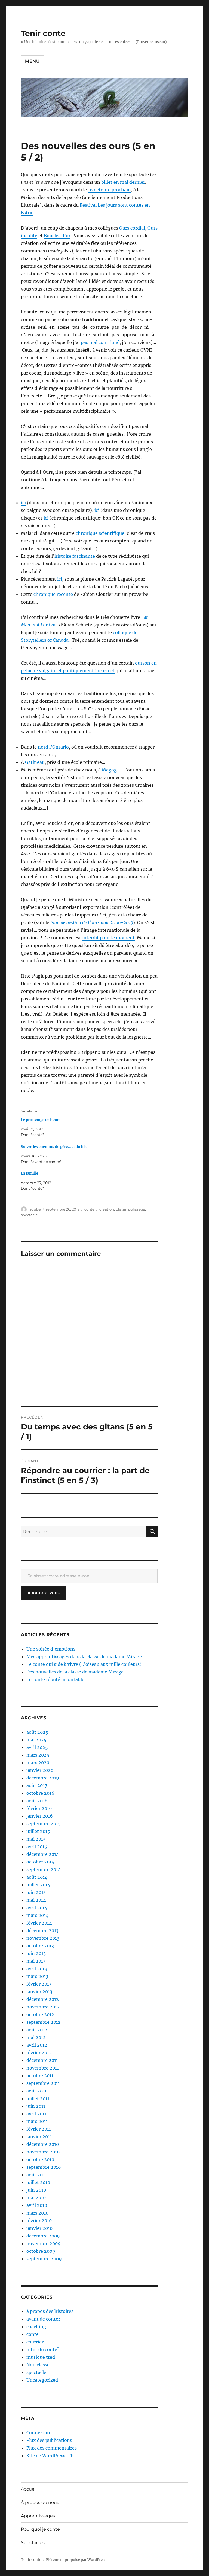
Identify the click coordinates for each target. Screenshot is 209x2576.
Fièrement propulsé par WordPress (76, 2560)
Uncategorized (42, 2380)
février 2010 (39, 2221)
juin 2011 (36, 2106)
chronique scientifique (100, 533)
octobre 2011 (40, 2076)
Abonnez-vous (44, 1593)
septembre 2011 (43, 2083)
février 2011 (39, 2129)
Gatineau (35, 762)
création (107, 1209)
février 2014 (39, 1923)
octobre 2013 (40, 1946)
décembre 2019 (43, 1778)
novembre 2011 (43, 2068)
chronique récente (54, 594)
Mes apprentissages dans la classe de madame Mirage (84, 1657)
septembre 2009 (44, 2259)
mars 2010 (37, 2213)
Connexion (38, 2433)
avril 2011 (36, 2114)
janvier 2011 (39, 2137)
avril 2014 (37, 1908)
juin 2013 (36, 1953)
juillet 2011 (38, 2098)
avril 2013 (37, 1969)
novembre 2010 (43, 2152)
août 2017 (37, 1785)
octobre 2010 (40, 2159)
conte (89, 1209)
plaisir (121, 1209)
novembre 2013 (43, 1938)
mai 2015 (36, 1839)
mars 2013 (37, 1976)
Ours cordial (132, 228)
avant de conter (43, 2319)
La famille (30, 1173)
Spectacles (33, 2543)
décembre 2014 (43, 1854)
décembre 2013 (42, 1931)
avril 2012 (37, 2045)
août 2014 (37, 1877)
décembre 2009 (43, 2236)
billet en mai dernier (123, 182)
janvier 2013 (39, 1992)
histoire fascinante (75, 556)
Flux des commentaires (52, 2448)
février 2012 (39, 2053)
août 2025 (37, 1732)
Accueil (29, 2489)
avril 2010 (37, 2205)
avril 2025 (37, 1747)
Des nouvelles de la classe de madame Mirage (75, 1672)
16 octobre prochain (109, 190)
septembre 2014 (44, 1869)
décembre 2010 (43, 2144)
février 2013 (39, 1984)
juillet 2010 (38, 2182)
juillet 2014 (38, 1885)
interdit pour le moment (108, 938)
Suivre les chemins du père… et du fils (54, 1147)
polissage (137, 1209)
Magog (109, 770)
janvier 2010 (39, 2228)
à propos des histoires (50, 2311)
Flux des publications (49, 2440)
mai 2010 (36, 2198)
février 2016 (39, 1808)
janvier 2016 (40, 1816)
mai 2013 (36, 1961)
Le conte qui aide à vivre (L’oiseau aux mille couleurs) (84, 1664)
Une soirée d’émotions (51, 1649)
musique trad (41, 2357)
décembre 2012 (43, 1999)
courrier (35, 2342)
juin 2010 (36, 2190)
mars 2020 (38, 1763)
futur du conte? (43, 2349)
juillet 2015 (38, 1831)
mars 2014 (37, 1915)
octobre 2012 (40, 2014)
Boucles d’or (57, 236)
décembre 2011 (42, 2060)
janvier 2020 (40, 1770)
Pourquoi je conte (40, 2529)
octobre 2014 (40, 1862)
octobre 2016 (40, 1793)
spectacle (29, 1215)
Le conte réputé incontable (55, 1679)
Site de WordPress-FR (50, 2456)
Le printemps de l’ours (41, 1120)
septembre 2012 (44, 2022)
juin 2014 (36, 1892)
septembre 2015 (44, 1824)
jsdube (35, 1209)
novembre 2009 (44, 2243)
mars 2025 (38, 1755)
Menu (33, 61)
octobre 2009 (41, 2251)
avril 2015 (37, 1847)
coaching (36, 2327)
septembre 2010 (44, 2167)
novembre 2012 (43, 2007)
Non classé (38, 2365)
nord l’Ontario (53, 747)
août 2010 (37, 2175)
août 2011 (36, 2091)
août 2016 (37, 1801)
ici (23, 503)
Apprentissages (38, 2516)
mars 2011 (37, 2121)
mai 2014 (36, 1900)
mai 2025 (36, 1740)
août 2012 (37, 2030)
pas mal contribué (100, 342)
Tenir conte (43, 33)
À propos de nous (40, 2503)
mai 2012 (36, 2037)
